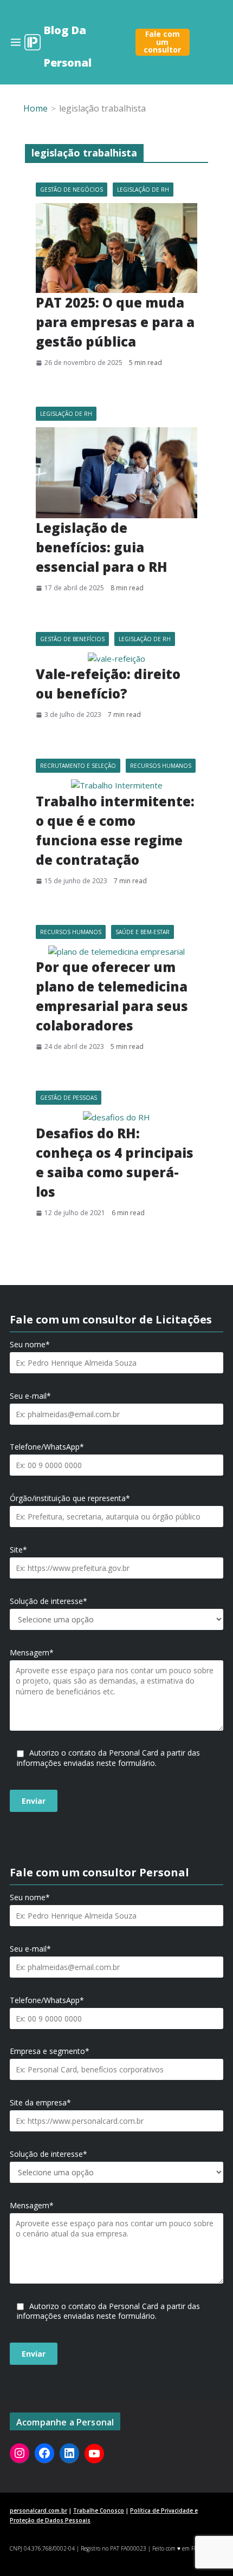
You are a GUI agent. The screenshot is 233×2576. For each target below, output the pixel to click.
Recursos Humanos (161, 766)
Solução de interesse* (48, 1601)
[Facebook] (44, 2453)
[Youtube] (94, 2454)
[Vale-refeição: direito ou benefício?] (116, 659)
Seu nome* (30, 1345)
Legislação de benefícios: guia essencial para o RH (102, 547)
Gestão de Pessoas (69, 1098)
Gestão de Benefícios (72, 639)
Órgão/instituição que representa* (70, 1498)
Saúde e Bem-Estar (143, 932)
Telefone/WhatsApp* (47, 1447)
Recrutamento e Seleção (78, 766)
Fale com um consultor (162, 42)
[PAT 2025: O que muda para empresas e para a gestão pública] (116, 248)
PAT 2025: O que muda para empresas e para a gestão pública (115, 322)
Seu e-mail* (30, 1396)
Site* (18, 1550)
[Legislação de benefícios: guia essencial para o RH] (116, 473)
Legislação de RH (143, 190)
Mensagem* (32, 1653)
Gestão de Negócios (72, 190)
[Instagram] (20, 2453)
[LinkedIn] (69, 2453)
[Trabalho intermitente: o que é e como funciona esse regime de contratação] (116, 785)
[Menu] (16, 42)
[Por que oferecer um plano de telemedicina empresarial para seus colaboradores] (116, 952)
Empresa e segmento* (50, 2051)
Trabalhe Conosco (99, 2510)
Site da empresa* (40, 2103)
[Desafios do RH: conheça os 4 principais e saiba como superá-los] (116, 1117)
